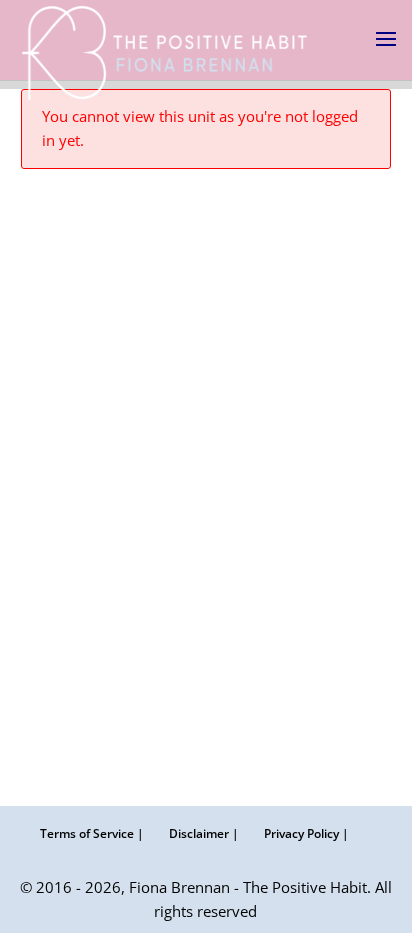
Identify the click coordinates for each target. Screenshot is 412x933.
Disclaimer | (204, 833)
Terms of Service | (92, 833)
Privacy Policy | (306, 833)
